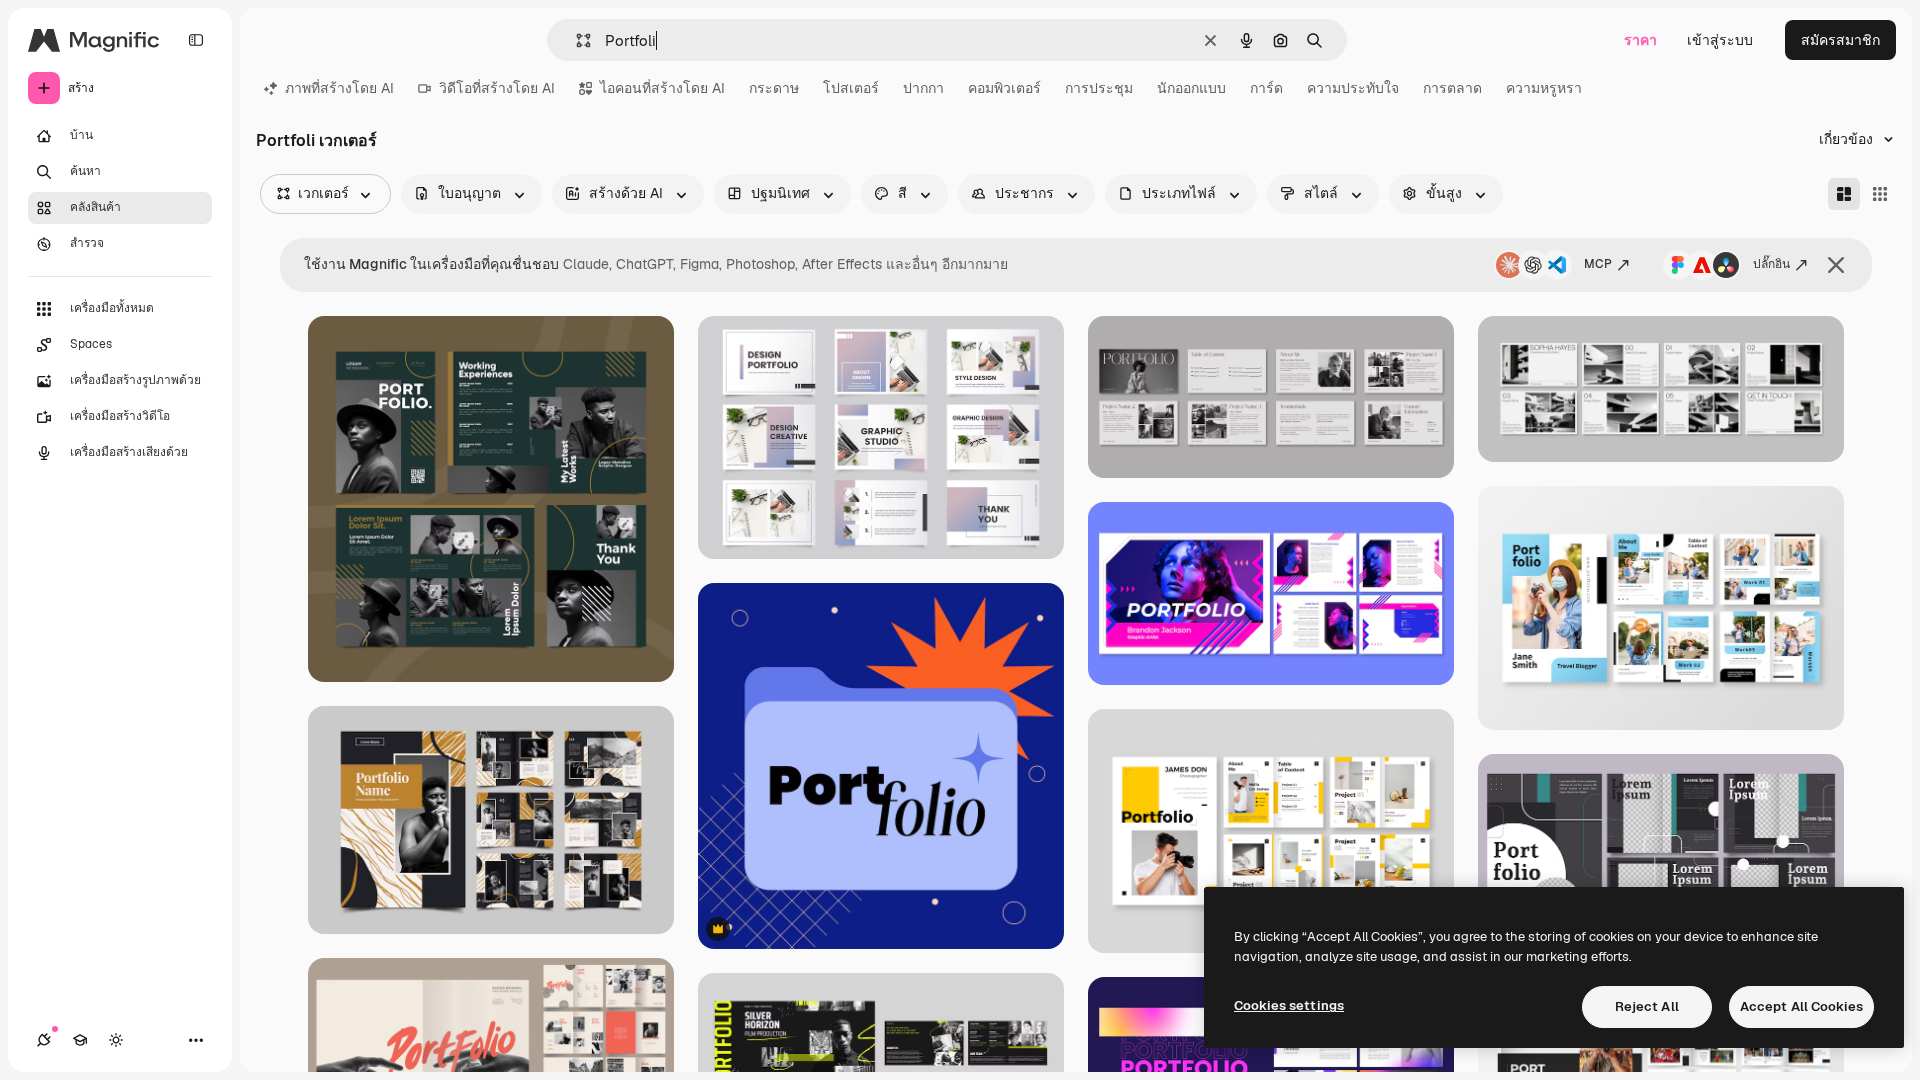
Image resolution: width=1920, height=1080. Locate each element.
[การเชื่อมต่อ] (44, 1040)
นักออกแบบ (1191, 88)
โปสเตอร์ (851, 88)
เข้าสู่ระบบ (1720, 40)
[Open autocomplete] (575, 40)
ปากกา (923, 88)
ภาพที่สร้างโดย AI (339, 88)
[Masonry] (1844, 194)
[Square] (1880, 194)
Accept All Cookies (1801, 1006)
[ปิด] (1836, 265)
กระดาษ (774, 88)
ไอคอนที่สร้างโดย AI (662, 88)
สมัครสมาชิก (1840, 40)
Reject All (1647, 1006)
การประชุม (1099, 88)
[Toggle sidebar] (196, 40)
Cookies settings (1289, 1005)
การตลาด (1452, 88)
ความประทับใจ (1353, 88)
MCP (1598, 264)
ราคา (1640, 40)
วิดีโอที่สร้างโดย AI (497, 88)
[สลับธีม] (116, 1040)
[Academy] (80, 1040)
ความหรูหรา (1544, 88)
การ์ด (1266, 88)
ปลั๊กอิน (1771, 264)
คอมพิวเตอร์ (1004, 88)
